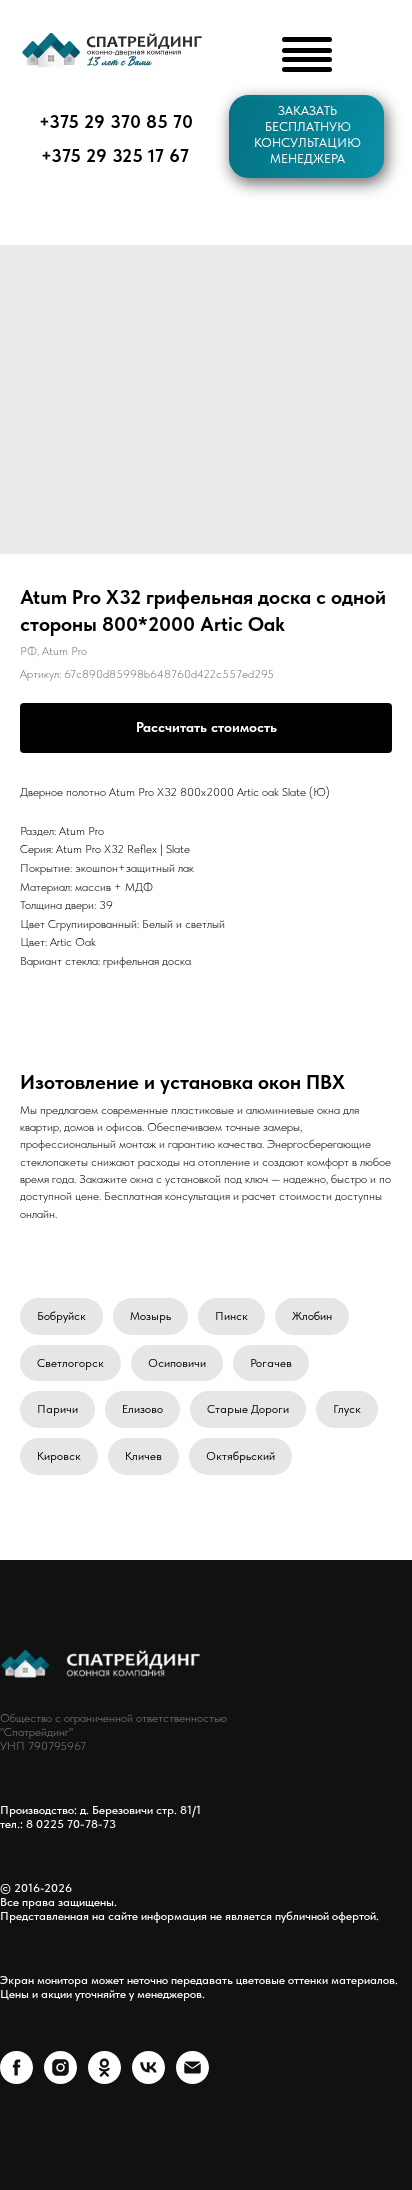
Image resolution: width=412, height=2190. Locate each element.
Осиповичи (177, 1363)
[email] (192, 2078)
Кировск (59, 1456)
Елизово (142, 1409)
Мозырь (150, 1316)
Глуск (347, 1409)
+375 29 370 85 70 (116, 121)
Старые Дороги (248, 1409)
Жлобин (312, 1316)
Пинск (231, 1316)
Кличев (143, 1456)
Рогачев (271, 1363)
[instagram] (60, 2078)
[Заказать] (206, 728)
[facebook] (16, 2078)
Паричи (57, 1409)
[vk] (148, 2078)
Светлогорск (70, 1363)
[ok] (104, 2078)
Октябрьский (240, 1456)
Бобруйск (61, 1316)
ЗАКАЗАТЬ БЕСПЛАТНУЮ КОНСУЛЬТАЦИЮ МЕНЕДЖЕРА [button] (307, 134)
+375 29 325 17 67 (115, 155)
